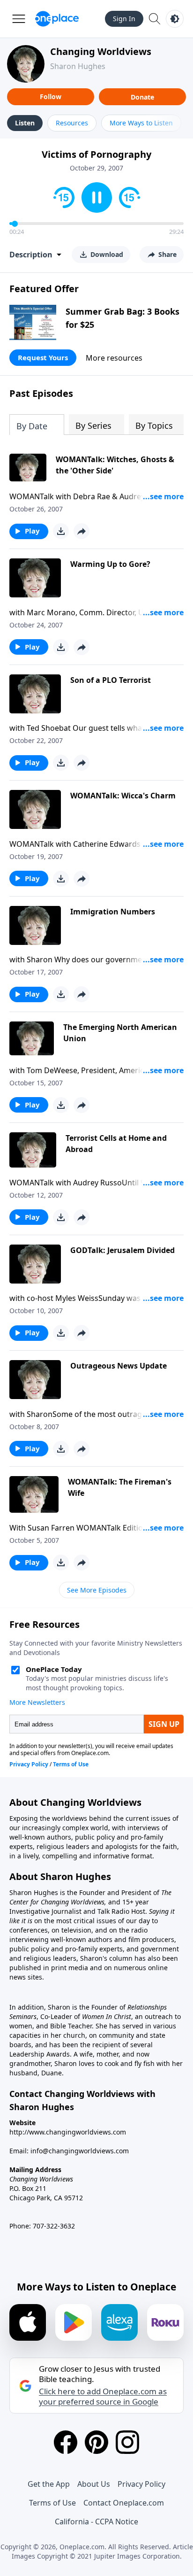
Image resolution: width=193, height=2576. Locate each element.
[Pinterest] (96, 2442)
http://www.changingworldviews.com (68, 2132)
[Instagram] (127, 2442)
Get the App (49, 2484)
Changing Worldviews (101, 51)
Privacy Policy (141, 2484)
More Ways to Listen (141, 123)
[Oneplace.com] (57, 19)
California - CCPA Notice (96, 2522)
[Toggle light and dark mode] (175, 19)
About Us (94, 2484)
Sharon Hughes (78, 66)
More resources (114, 358)
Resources (72, 123)
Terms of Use (52, 2503)
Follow (51, 97)
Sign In (124, 19)
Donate (142, 97)
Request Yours (43, 357)
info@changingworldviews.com (80, 2151)
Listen (25, 123)
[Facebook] (66, 2442)
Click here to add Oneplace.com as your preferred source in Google (103, 2397)
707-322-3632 (54, 2226)
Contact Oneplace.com (124, 2503)
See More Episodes (97, 1590)
